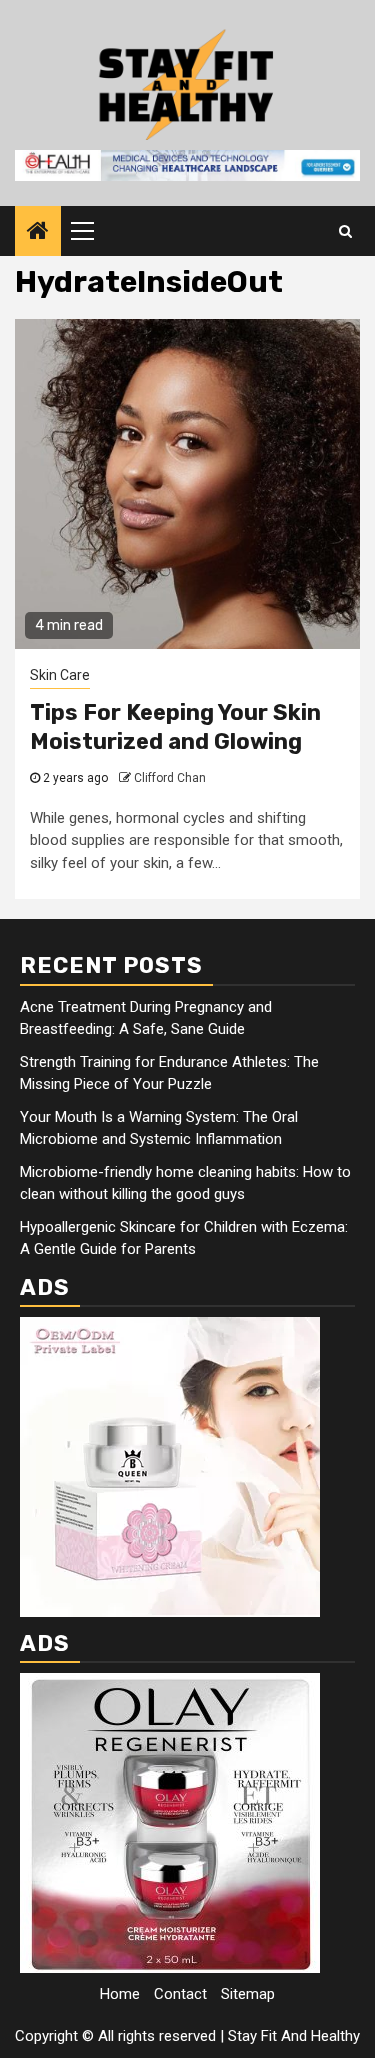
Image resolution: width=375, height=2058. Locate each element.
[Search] (345, 231)
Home (120, 1994)
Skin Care (60, 675)
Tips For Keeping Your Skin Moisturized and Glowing (175, 727)
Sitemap (248, 1994)
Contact (180, 1994)
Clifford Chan (170, 778)
